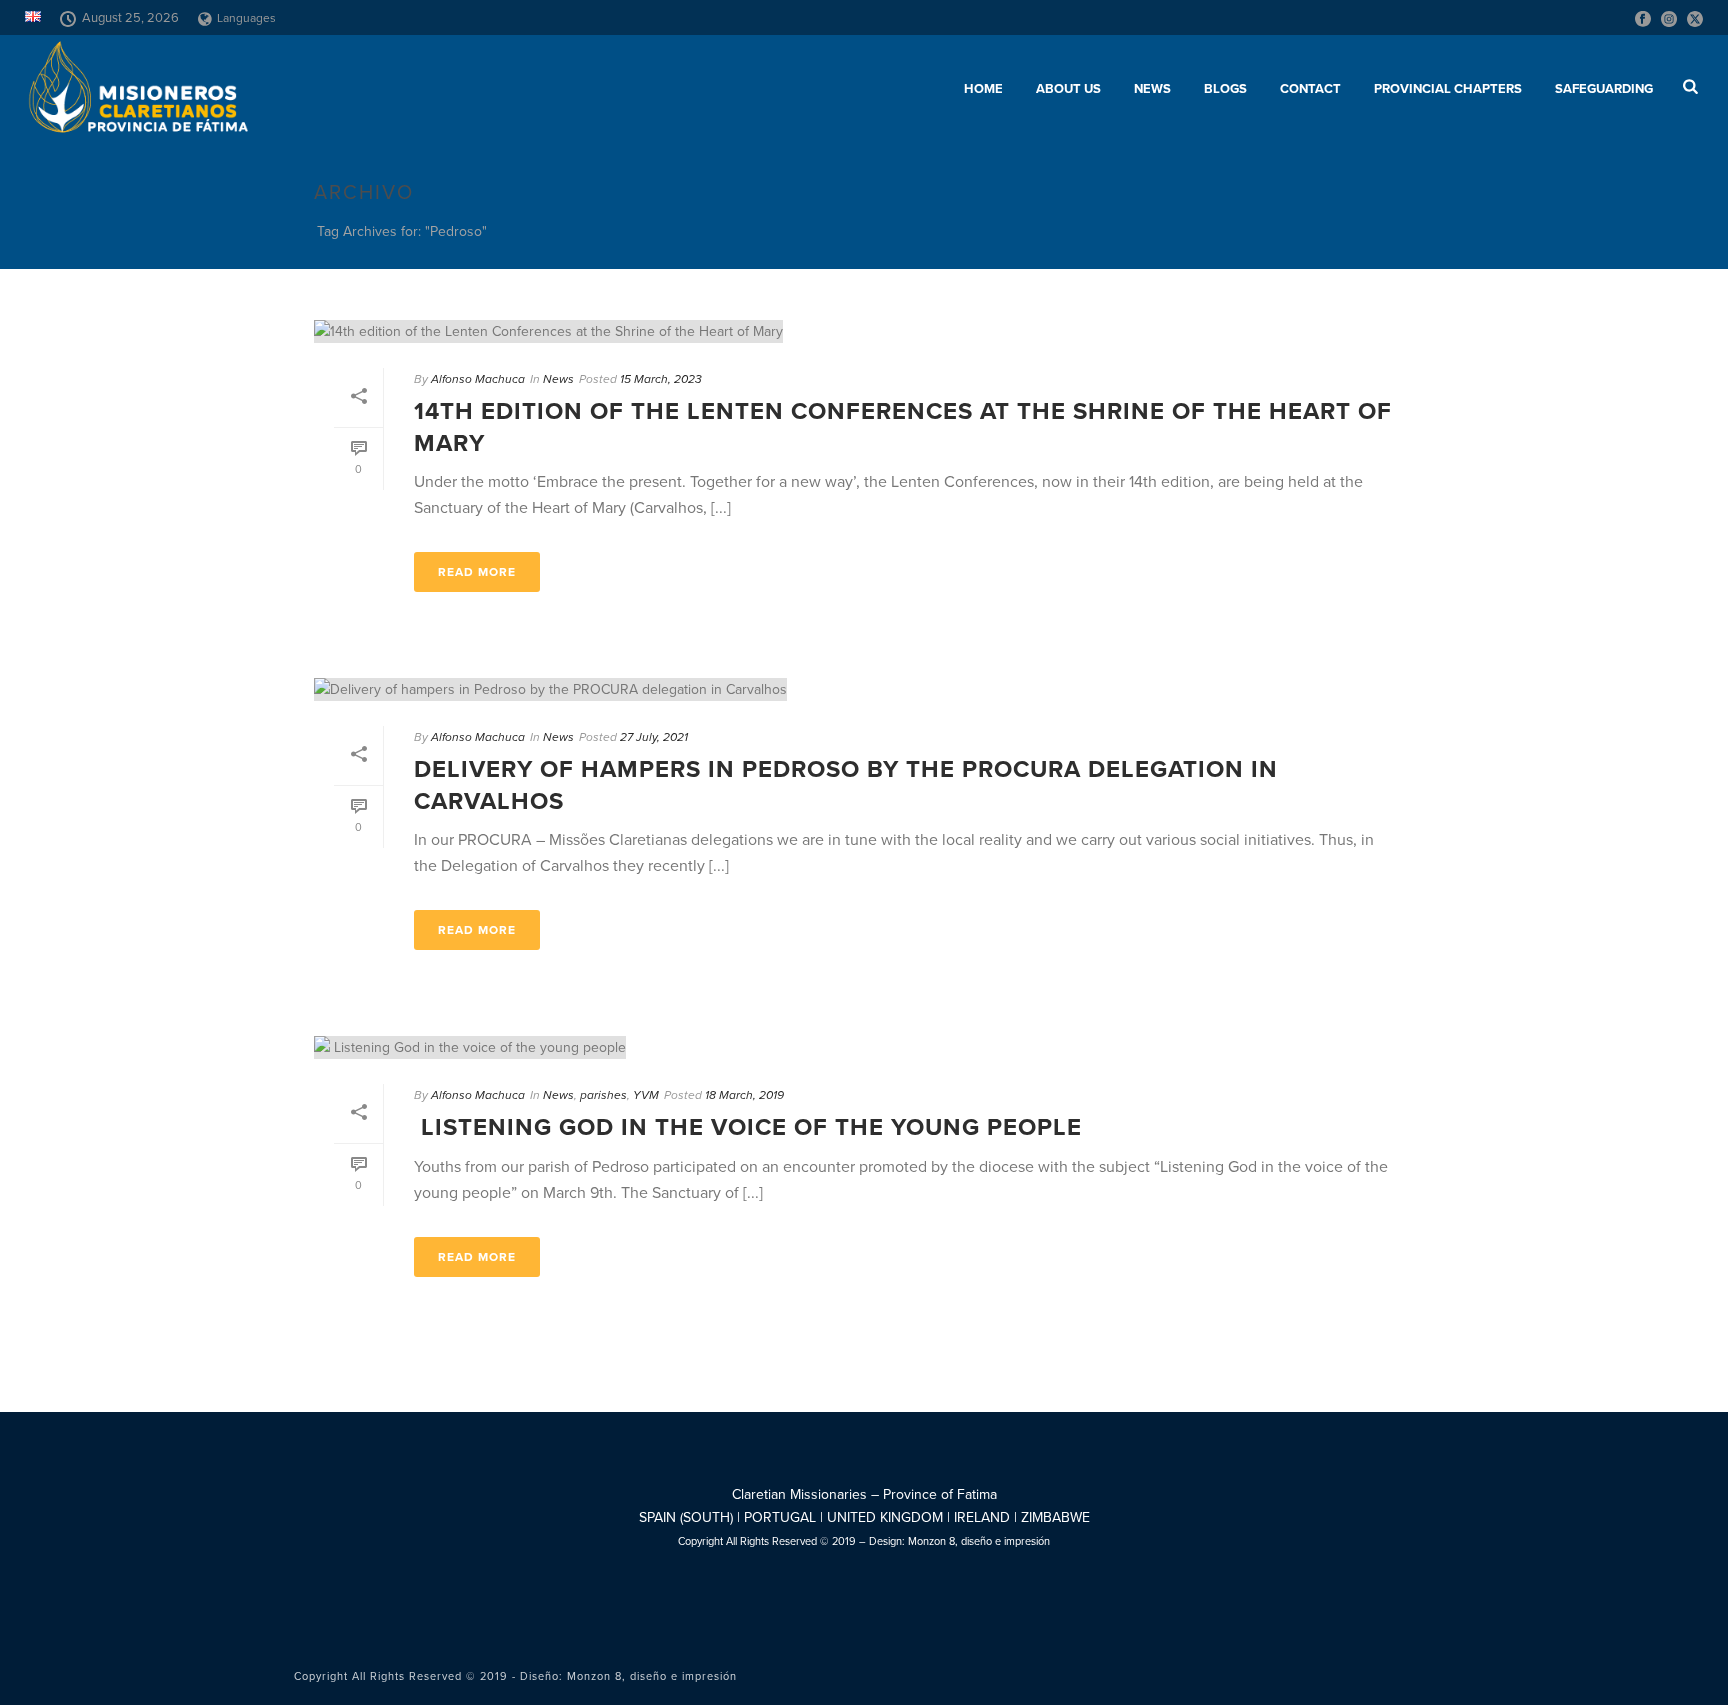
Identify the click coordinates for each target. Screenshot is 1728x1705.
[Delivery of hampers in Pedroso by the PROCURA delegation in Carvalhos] (864, 689)
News (1152, 89)
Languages (246, 18)
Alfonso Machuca (478, 379)
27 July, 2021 (654, 737)
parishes (603, 1095)
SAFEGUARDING (1604, 89)
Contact (1310, 89)
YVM (646, 1095)
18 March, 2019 (744, 1095)
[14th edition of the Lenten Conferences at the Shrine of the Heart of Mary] (864, 331)
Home (983, 89)
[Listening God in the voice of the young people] (864, 1047)
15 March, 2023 (661, 379)
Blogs (1225, 89)
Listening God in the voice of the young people (748, 1127)
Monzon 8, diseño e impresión (979, 1541)
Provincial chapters (1448, 89)
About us (1068, 89)
